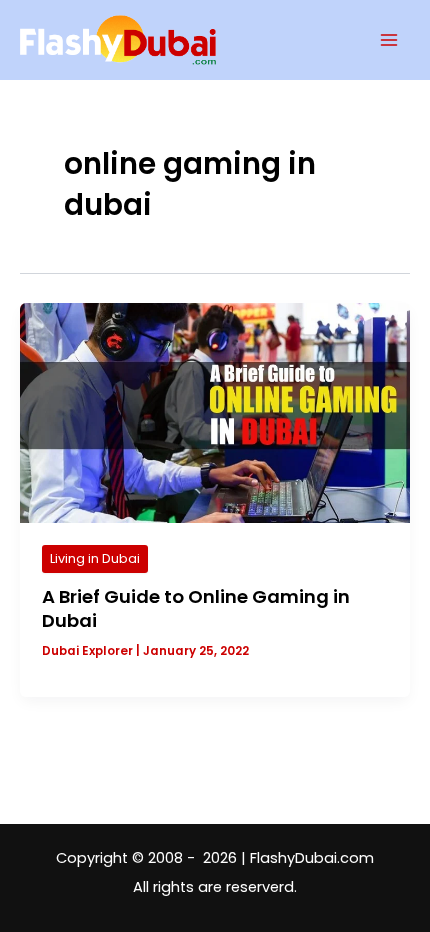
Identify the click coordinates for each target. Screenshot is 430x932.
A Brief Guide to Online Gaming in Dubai (196, 608)
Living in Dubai (95, 558)
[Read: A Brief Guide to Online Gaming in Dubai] (215, 412)
